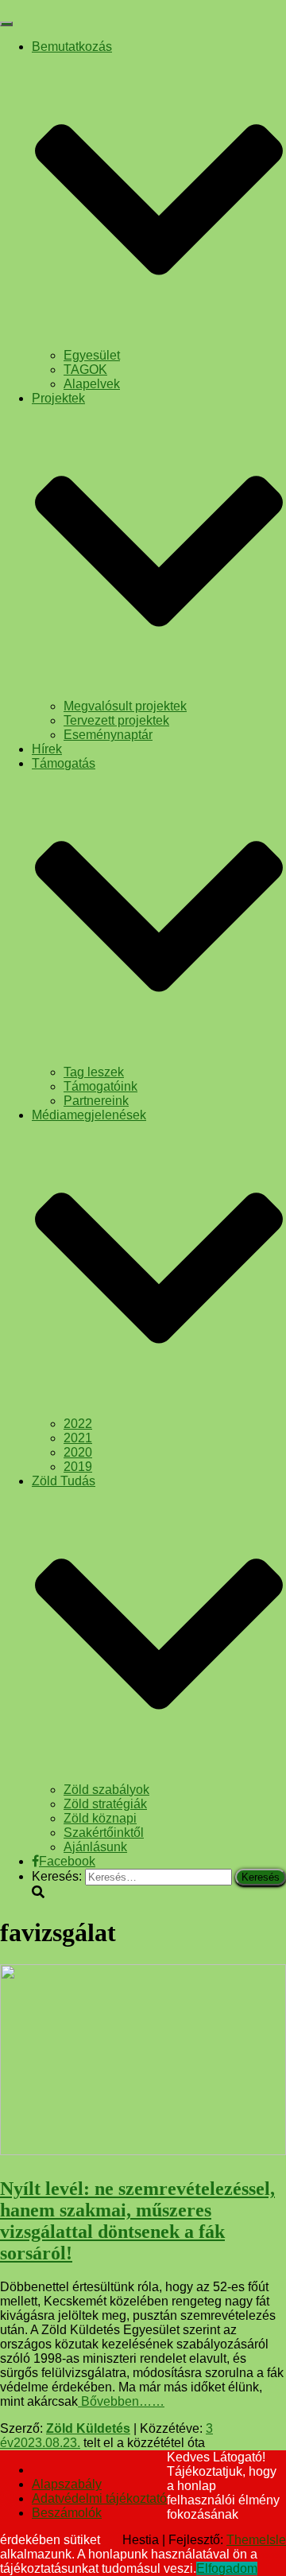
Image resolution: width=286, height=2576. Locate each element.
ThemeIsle (256, 2540)
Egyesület (92, 355)
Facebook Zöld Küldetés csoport (44, 2474)
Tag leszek (94, 1072)
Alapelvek (92, 384)
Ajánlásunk (95, 1847)
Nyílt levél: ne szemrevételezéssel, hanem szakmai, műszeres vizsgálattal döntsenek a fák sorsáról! (137, 2221)
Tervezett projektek (116, 720)
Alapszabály (67, 2484)
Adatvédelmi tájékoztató (99, 2498)
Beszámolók (67, 2513)
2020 (78, 1452)
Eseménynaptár (108, 735)
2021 (78, 1438)
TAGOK (85, 370)
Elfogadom (227, 2568)
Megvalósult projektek (125, 706)
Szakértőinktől (104, 1833)
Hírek (47, 749)
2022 (78, 1424)
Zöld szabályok (106, 1790)
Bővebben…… (121, 2401)
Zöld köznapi (100, 1818)
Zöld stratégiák (105, 1804)
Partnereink (96, 1101)
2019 (78, 1467)
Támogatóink (100, 1086)
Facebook (67, 1861)
